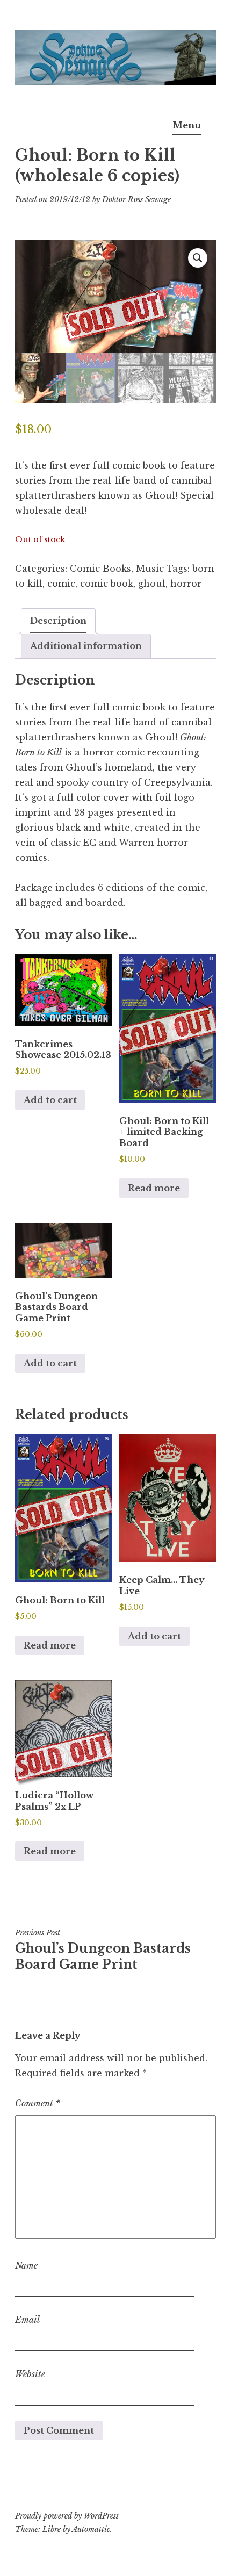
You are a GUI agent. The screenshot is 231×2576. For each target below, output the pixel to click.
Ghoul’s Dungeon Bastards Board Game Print (103, 1950)
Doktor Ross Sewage (136, 199)
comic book (107, 584)
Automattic (91, 2529)
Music (150, 569)
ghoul (152, 584)
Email (27, 2320)
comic (61, 584)
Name (26, 2265)
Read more (154, 1188)
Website (30, 2374)
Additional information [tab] (86, 646)
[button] (198, 258)
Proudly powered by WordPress (67, 2516)
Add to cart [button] (50, 1100)
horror (186, 584)
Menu (187, 125)
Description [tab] (58, 621)
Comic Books (100, 569)
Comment (38, 2103)
